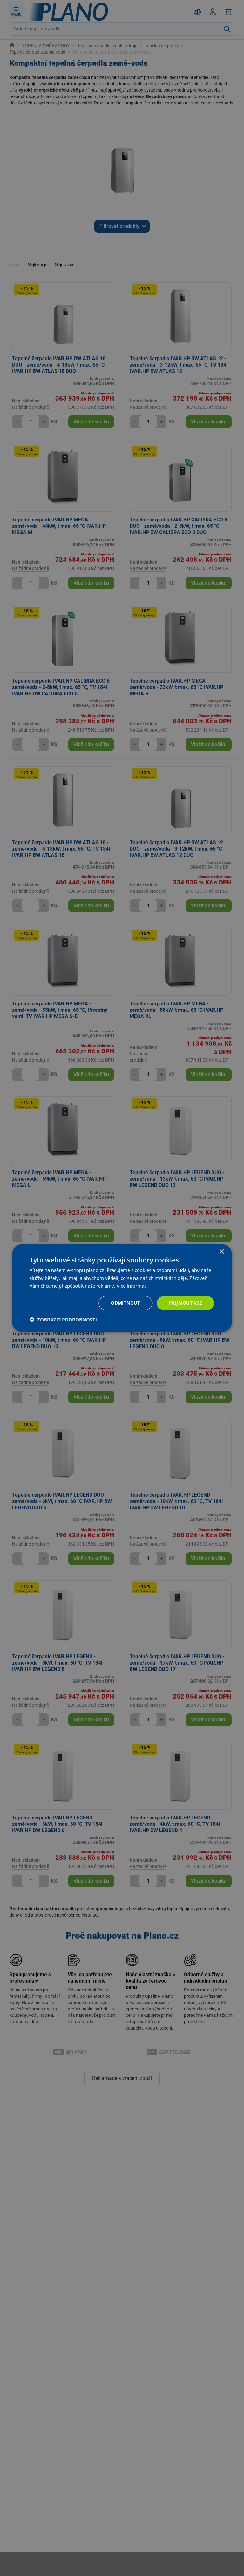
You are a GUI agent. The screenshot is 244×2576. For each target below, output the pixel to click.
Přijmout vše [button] (186, 1303)
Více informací (132, 1286)
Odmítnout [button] (125, 1303)
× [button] (222, 1252)
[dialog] (122, 1288)
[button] (63, 1320)
